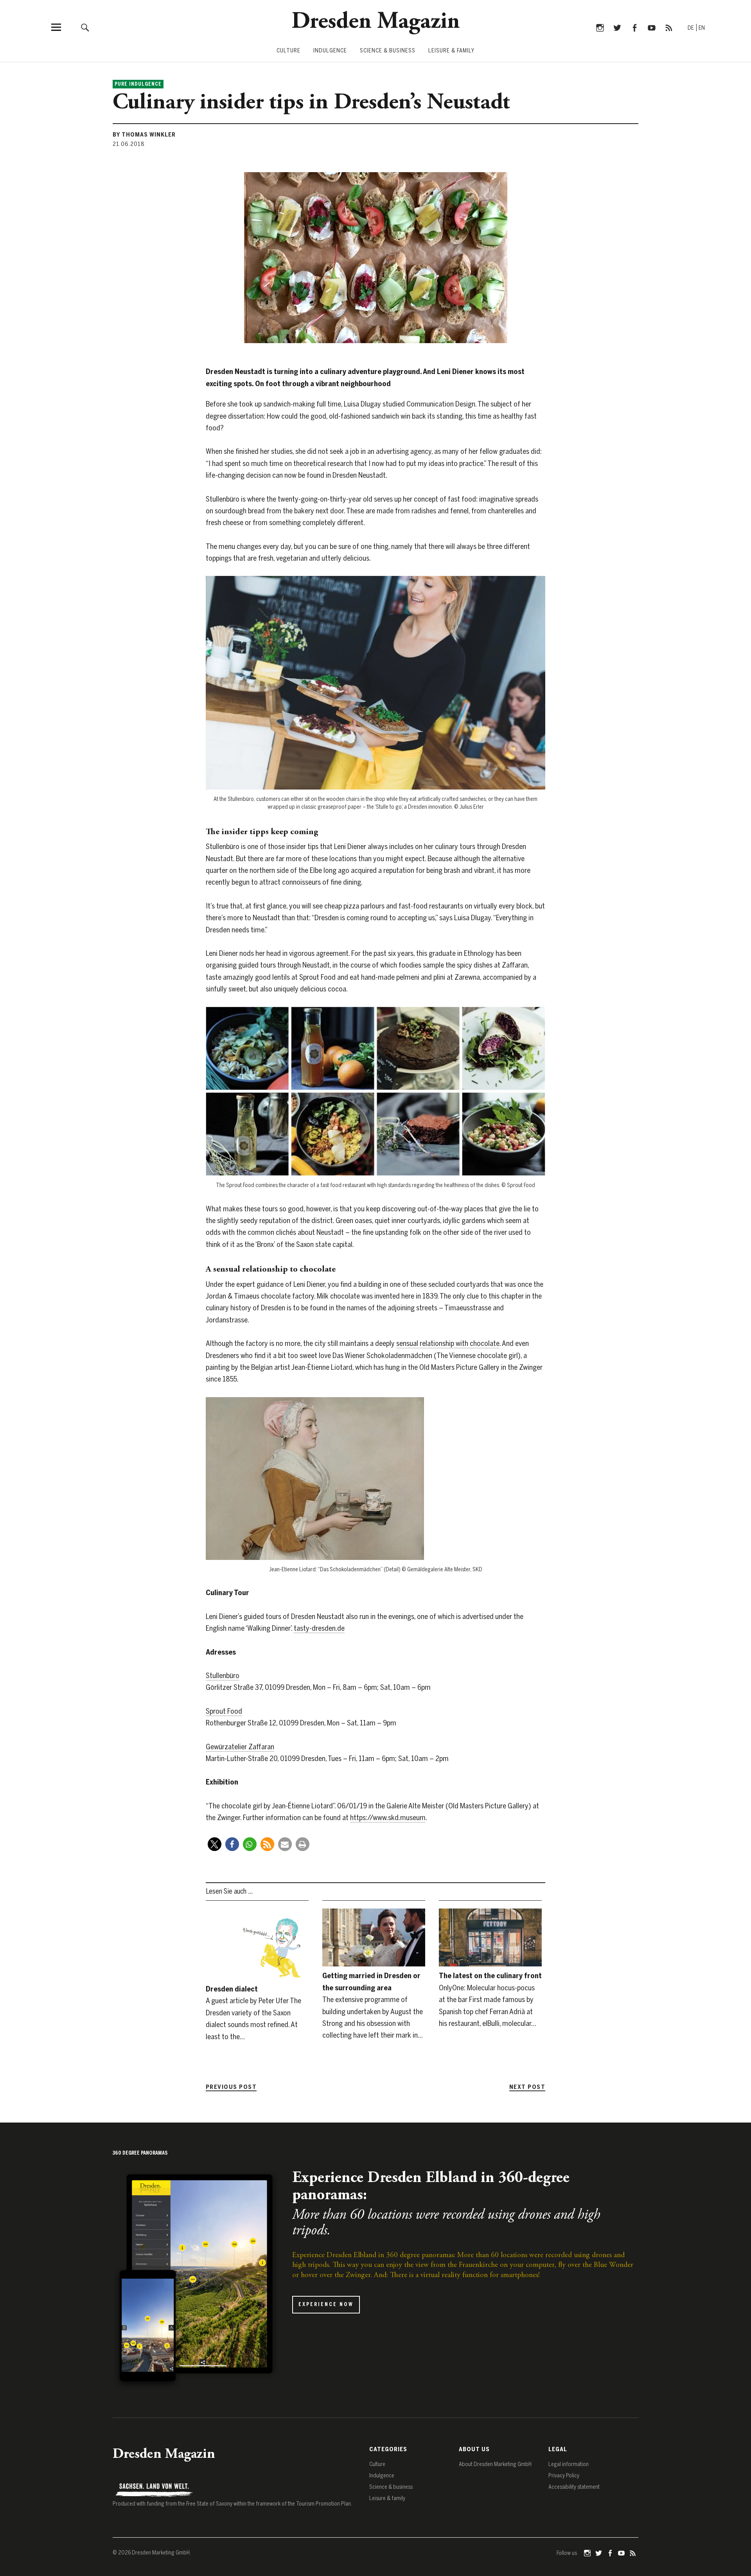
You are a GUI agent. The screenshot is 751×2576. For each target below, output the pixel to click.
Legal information (569, 2464)
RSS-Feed (669, 27)
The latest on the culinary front (490, 1976)
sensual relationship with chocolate (448, 1343)
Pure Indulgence (138, 84)
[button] (215, 1844)
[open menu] (56, 27)
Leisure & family (451, 51)
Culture (288, 51)
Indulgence (330, 51)
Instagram (600, 27)
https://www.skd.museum (388, 1818)
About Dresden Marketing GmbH (495, 2464)
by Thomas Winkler (144, 135)
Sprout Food (224, 1711)
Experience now (326, 2304)
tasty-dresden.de (319, 1628)
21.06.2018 (129, 144)
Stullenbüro (223, 1676)
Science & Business (388, 51)
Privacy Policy (564, 2476)
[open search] (85, 27)
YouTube (651, 27)
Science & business (391, 2487)
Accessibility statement (574, 2487)
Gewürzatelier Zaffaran (240, 1747)
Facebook (634, 27)
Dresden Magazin (376, 22)
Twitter (617, 27)
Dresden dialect (232, 1989)
